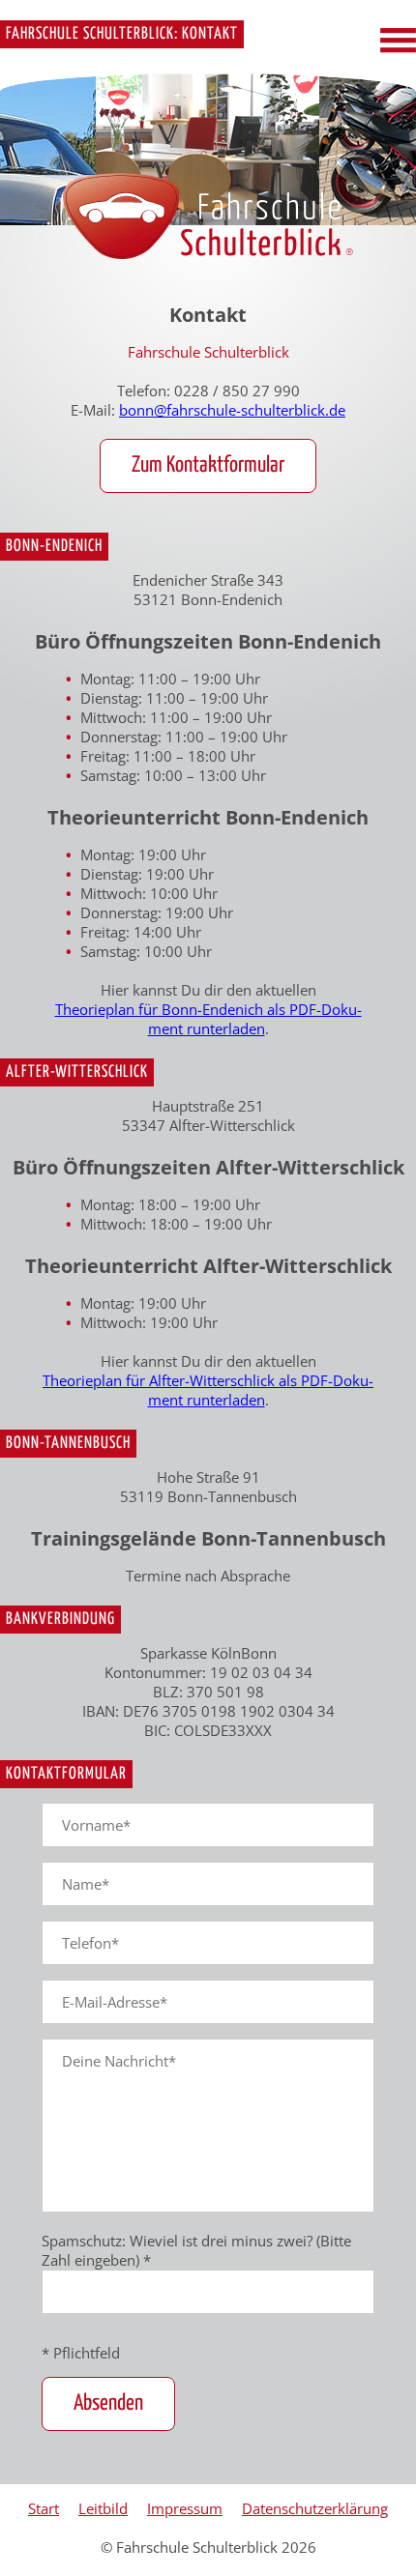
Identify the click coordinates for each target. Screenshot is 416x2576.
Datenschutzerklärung (315, 2508)
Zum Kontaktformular (208, 465)
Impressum (185, 2508)
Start (44, 2508)
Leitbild (103, 2508)
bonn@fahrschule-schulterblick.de (232, 410)
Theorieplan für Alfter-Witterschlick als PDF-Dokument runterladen (208, 1390)
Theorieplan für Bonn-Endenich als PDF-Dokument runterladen (208, 1019)
